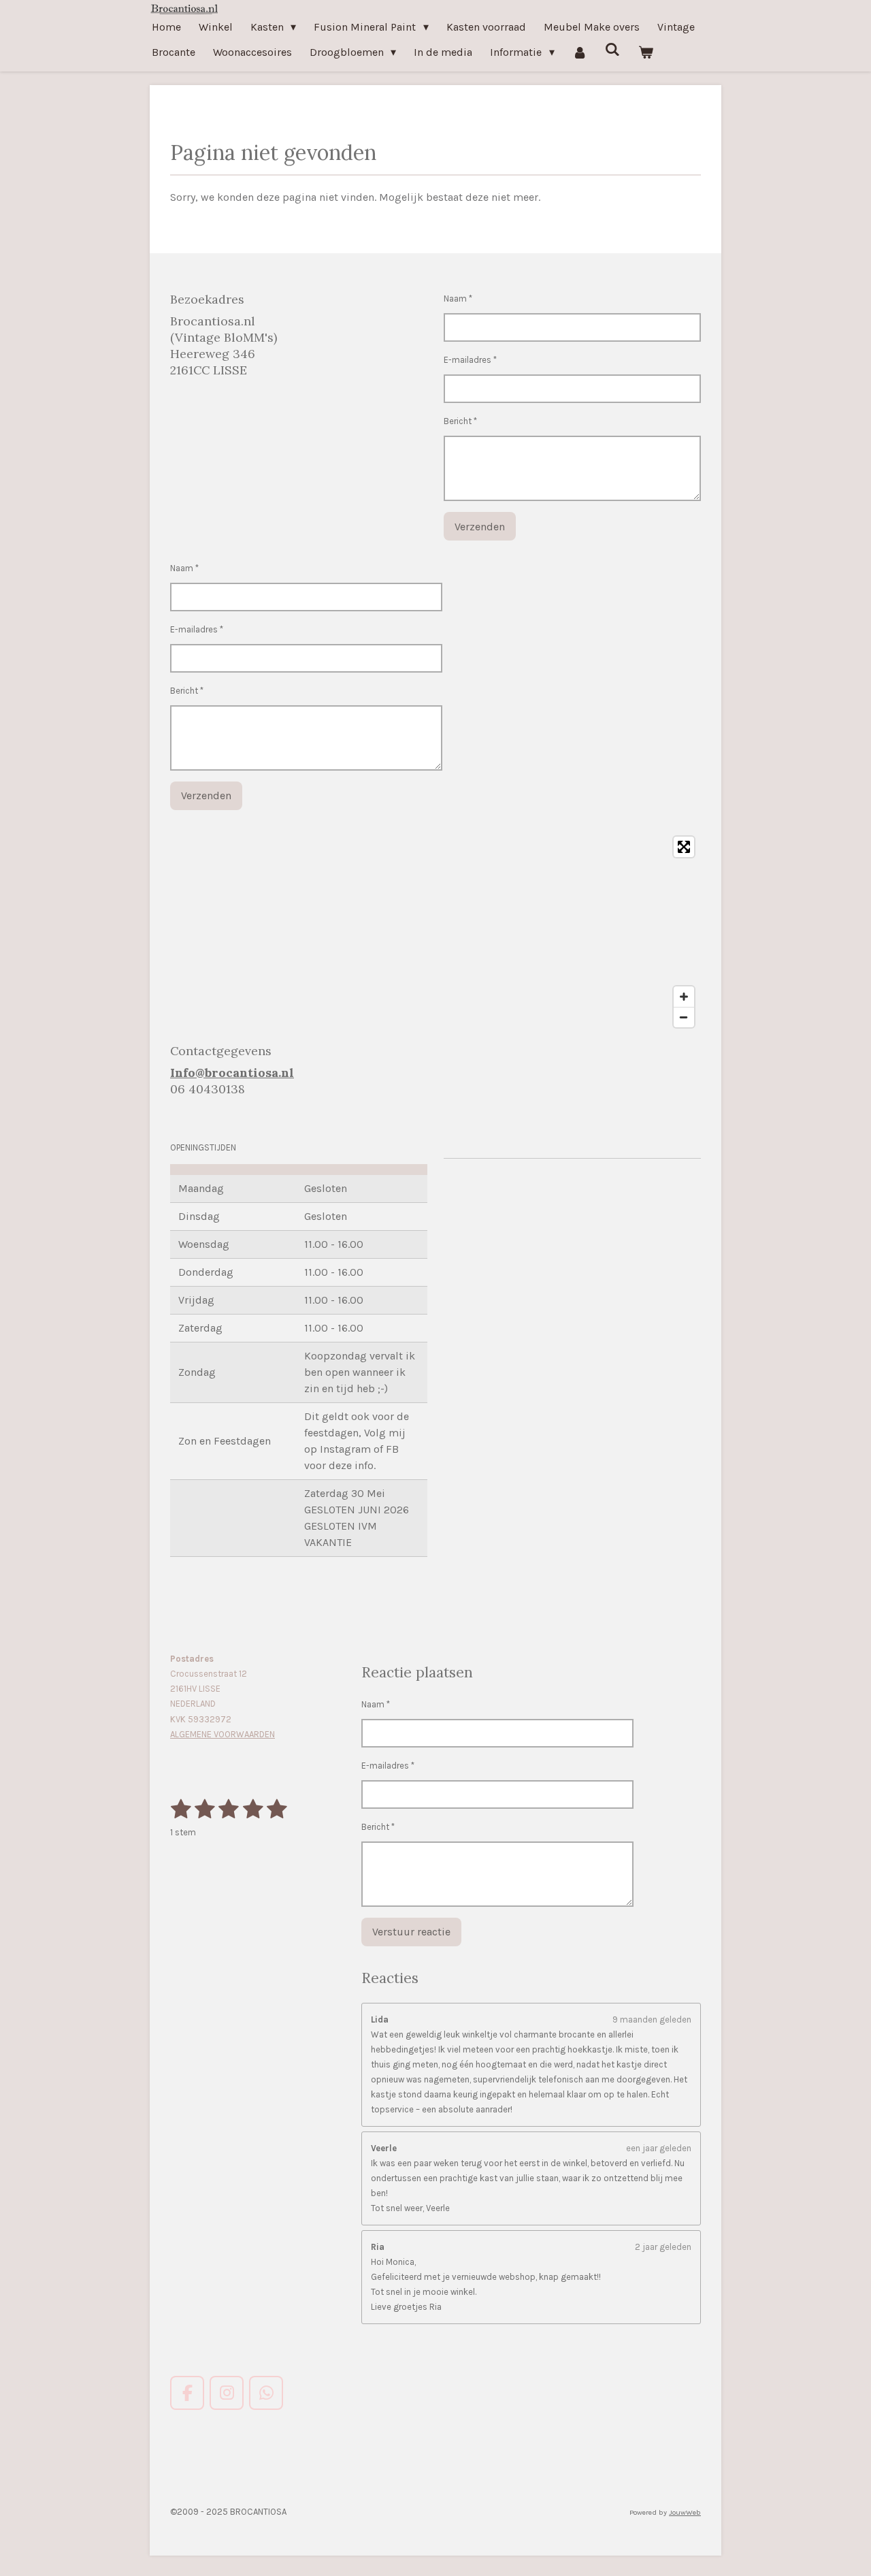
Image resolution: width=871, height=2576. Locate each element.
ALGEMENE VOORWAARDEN (223, 1734)
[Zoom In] (684, 997)
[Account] (580, 52)
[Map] (435, 932)
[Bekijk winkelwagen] (646, 52)
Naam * (458, 299)
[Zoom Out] (684, 1017)
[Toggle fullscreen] (684, 847)
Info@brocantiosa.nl (232, 1073)
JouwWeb (685, 2512)
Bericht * (460, 421)
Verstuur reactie (411, 1932)
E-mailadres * (470, 360)
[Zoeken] (612, 49)
